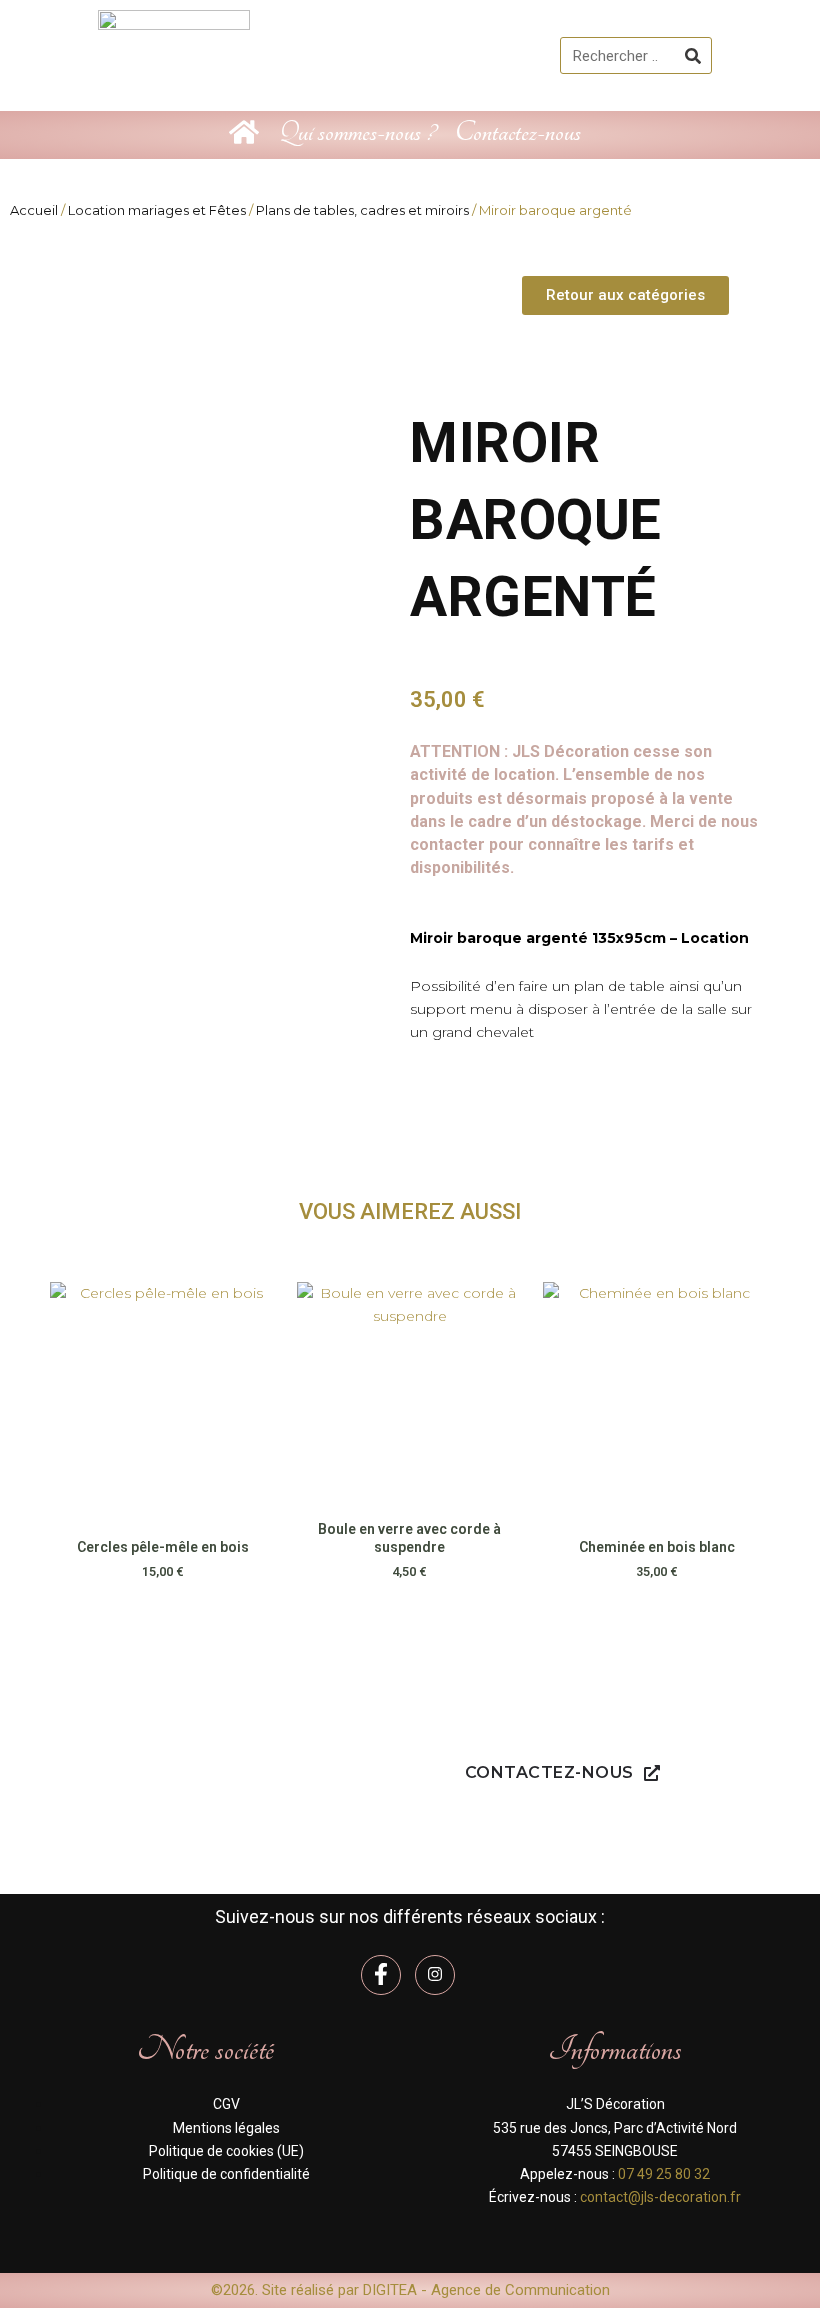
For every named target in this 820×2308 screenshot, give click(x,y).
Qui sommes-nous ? (357, 132)
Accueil (34, 210)
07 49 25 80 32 (664, 2174)
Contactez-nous (518, 132)
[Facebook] (381, 1975)
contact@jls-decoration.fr (660, 2197)
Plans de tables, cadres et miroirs (362, 210)
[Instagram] (435, 1975)
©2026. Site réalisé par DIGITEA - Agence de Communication (410, 2290)
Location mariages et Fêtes (157, 210)
